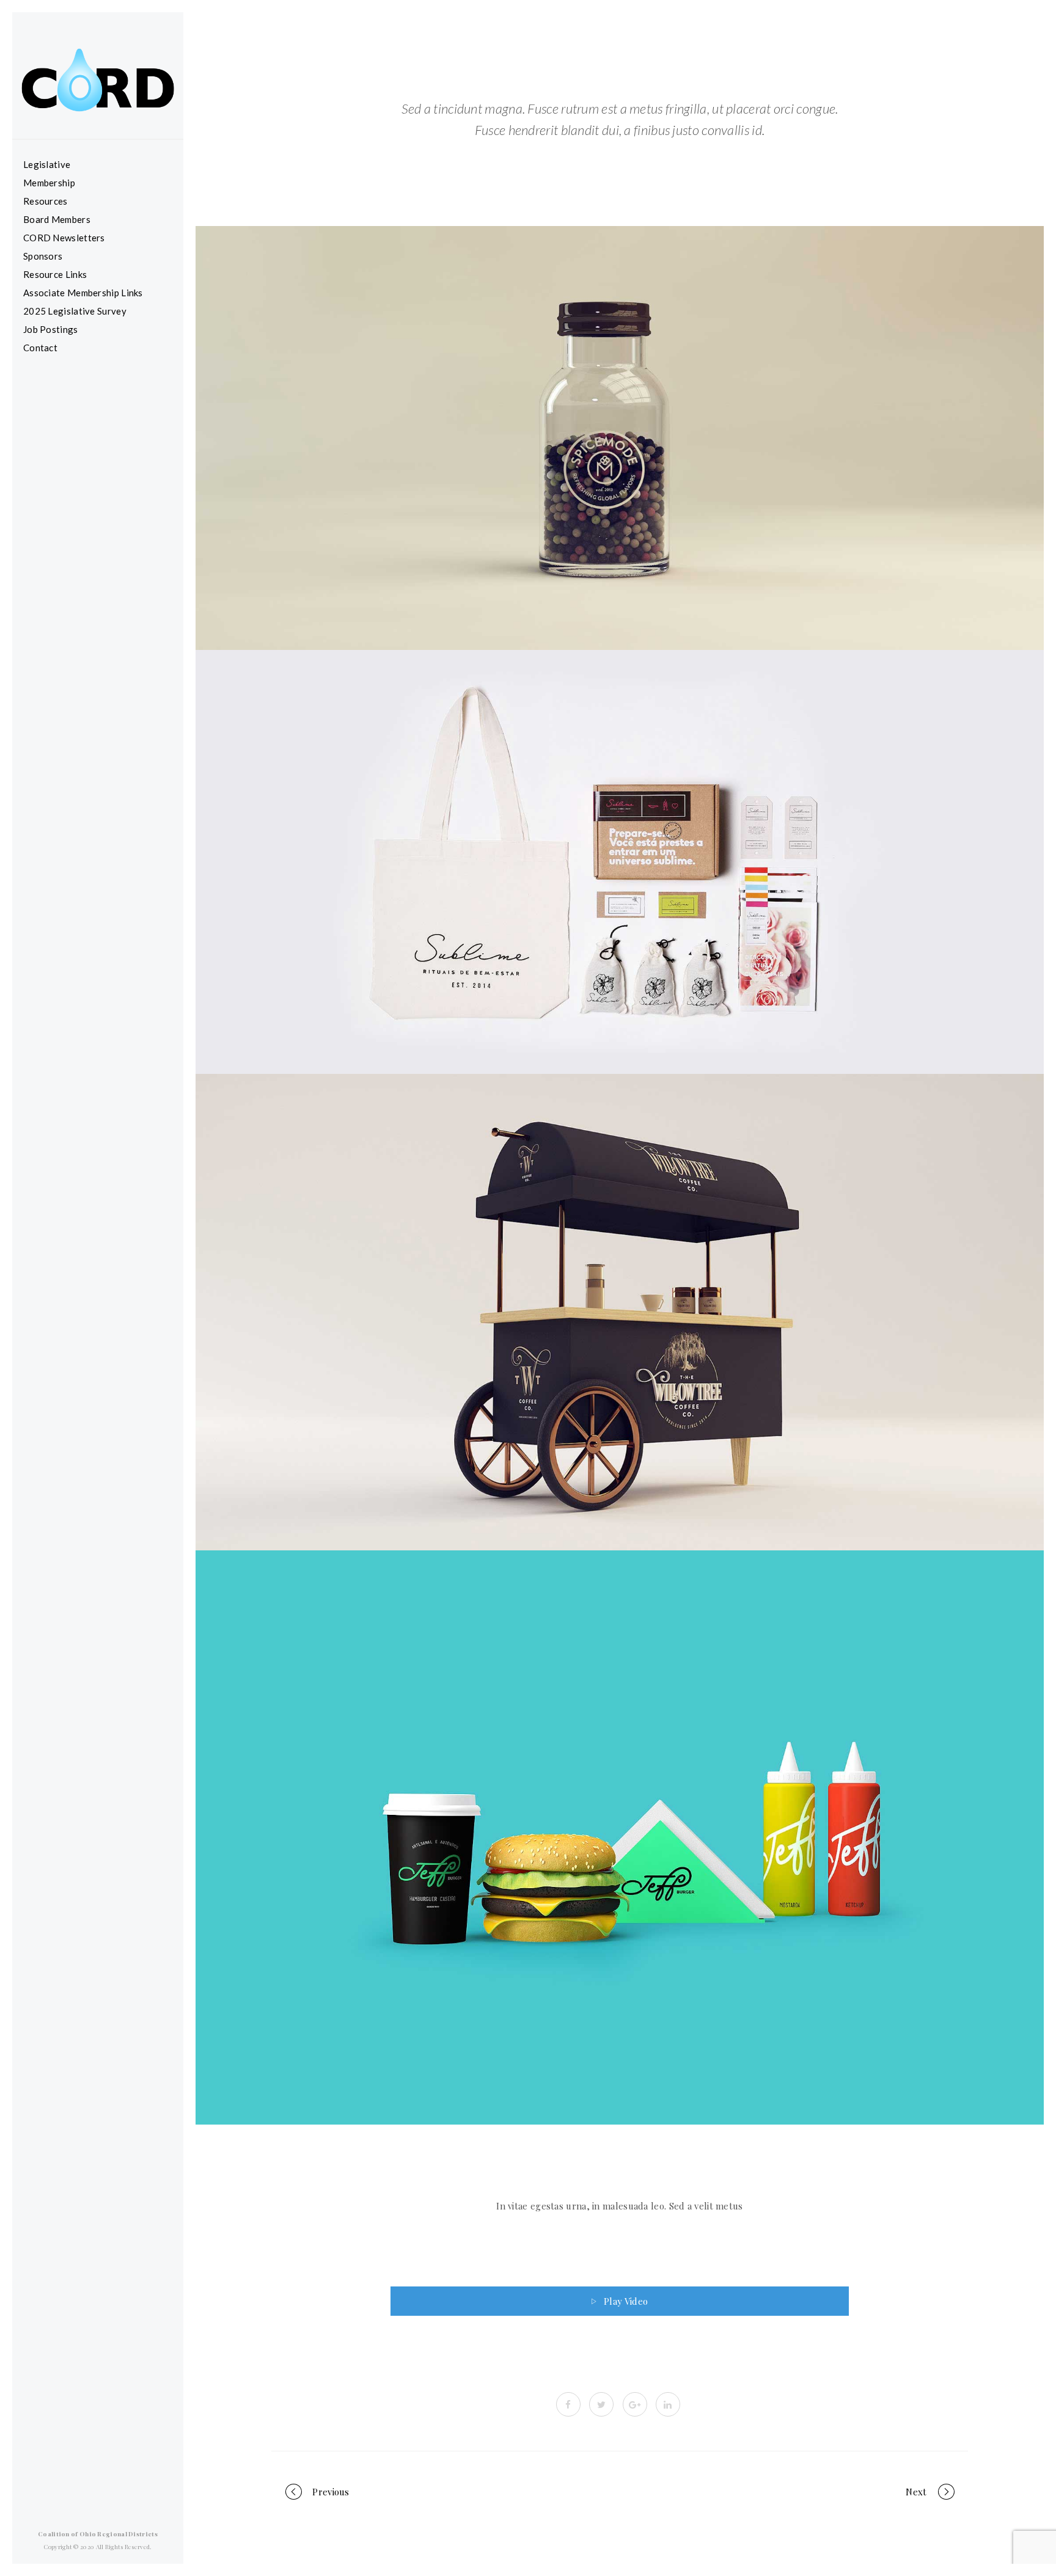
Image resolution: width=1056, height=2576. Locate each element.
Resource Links (55, 274)
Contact (40, 348)
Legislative (47, 164)
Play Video (626, 2301)
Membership (49, 183)
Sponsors (43, 256)
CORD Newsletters (64, 238)
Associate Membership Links (83, 293)
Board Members (57, 219)
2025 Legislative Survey (75, 311)
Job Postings (51, 329)
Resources (46, 201)
